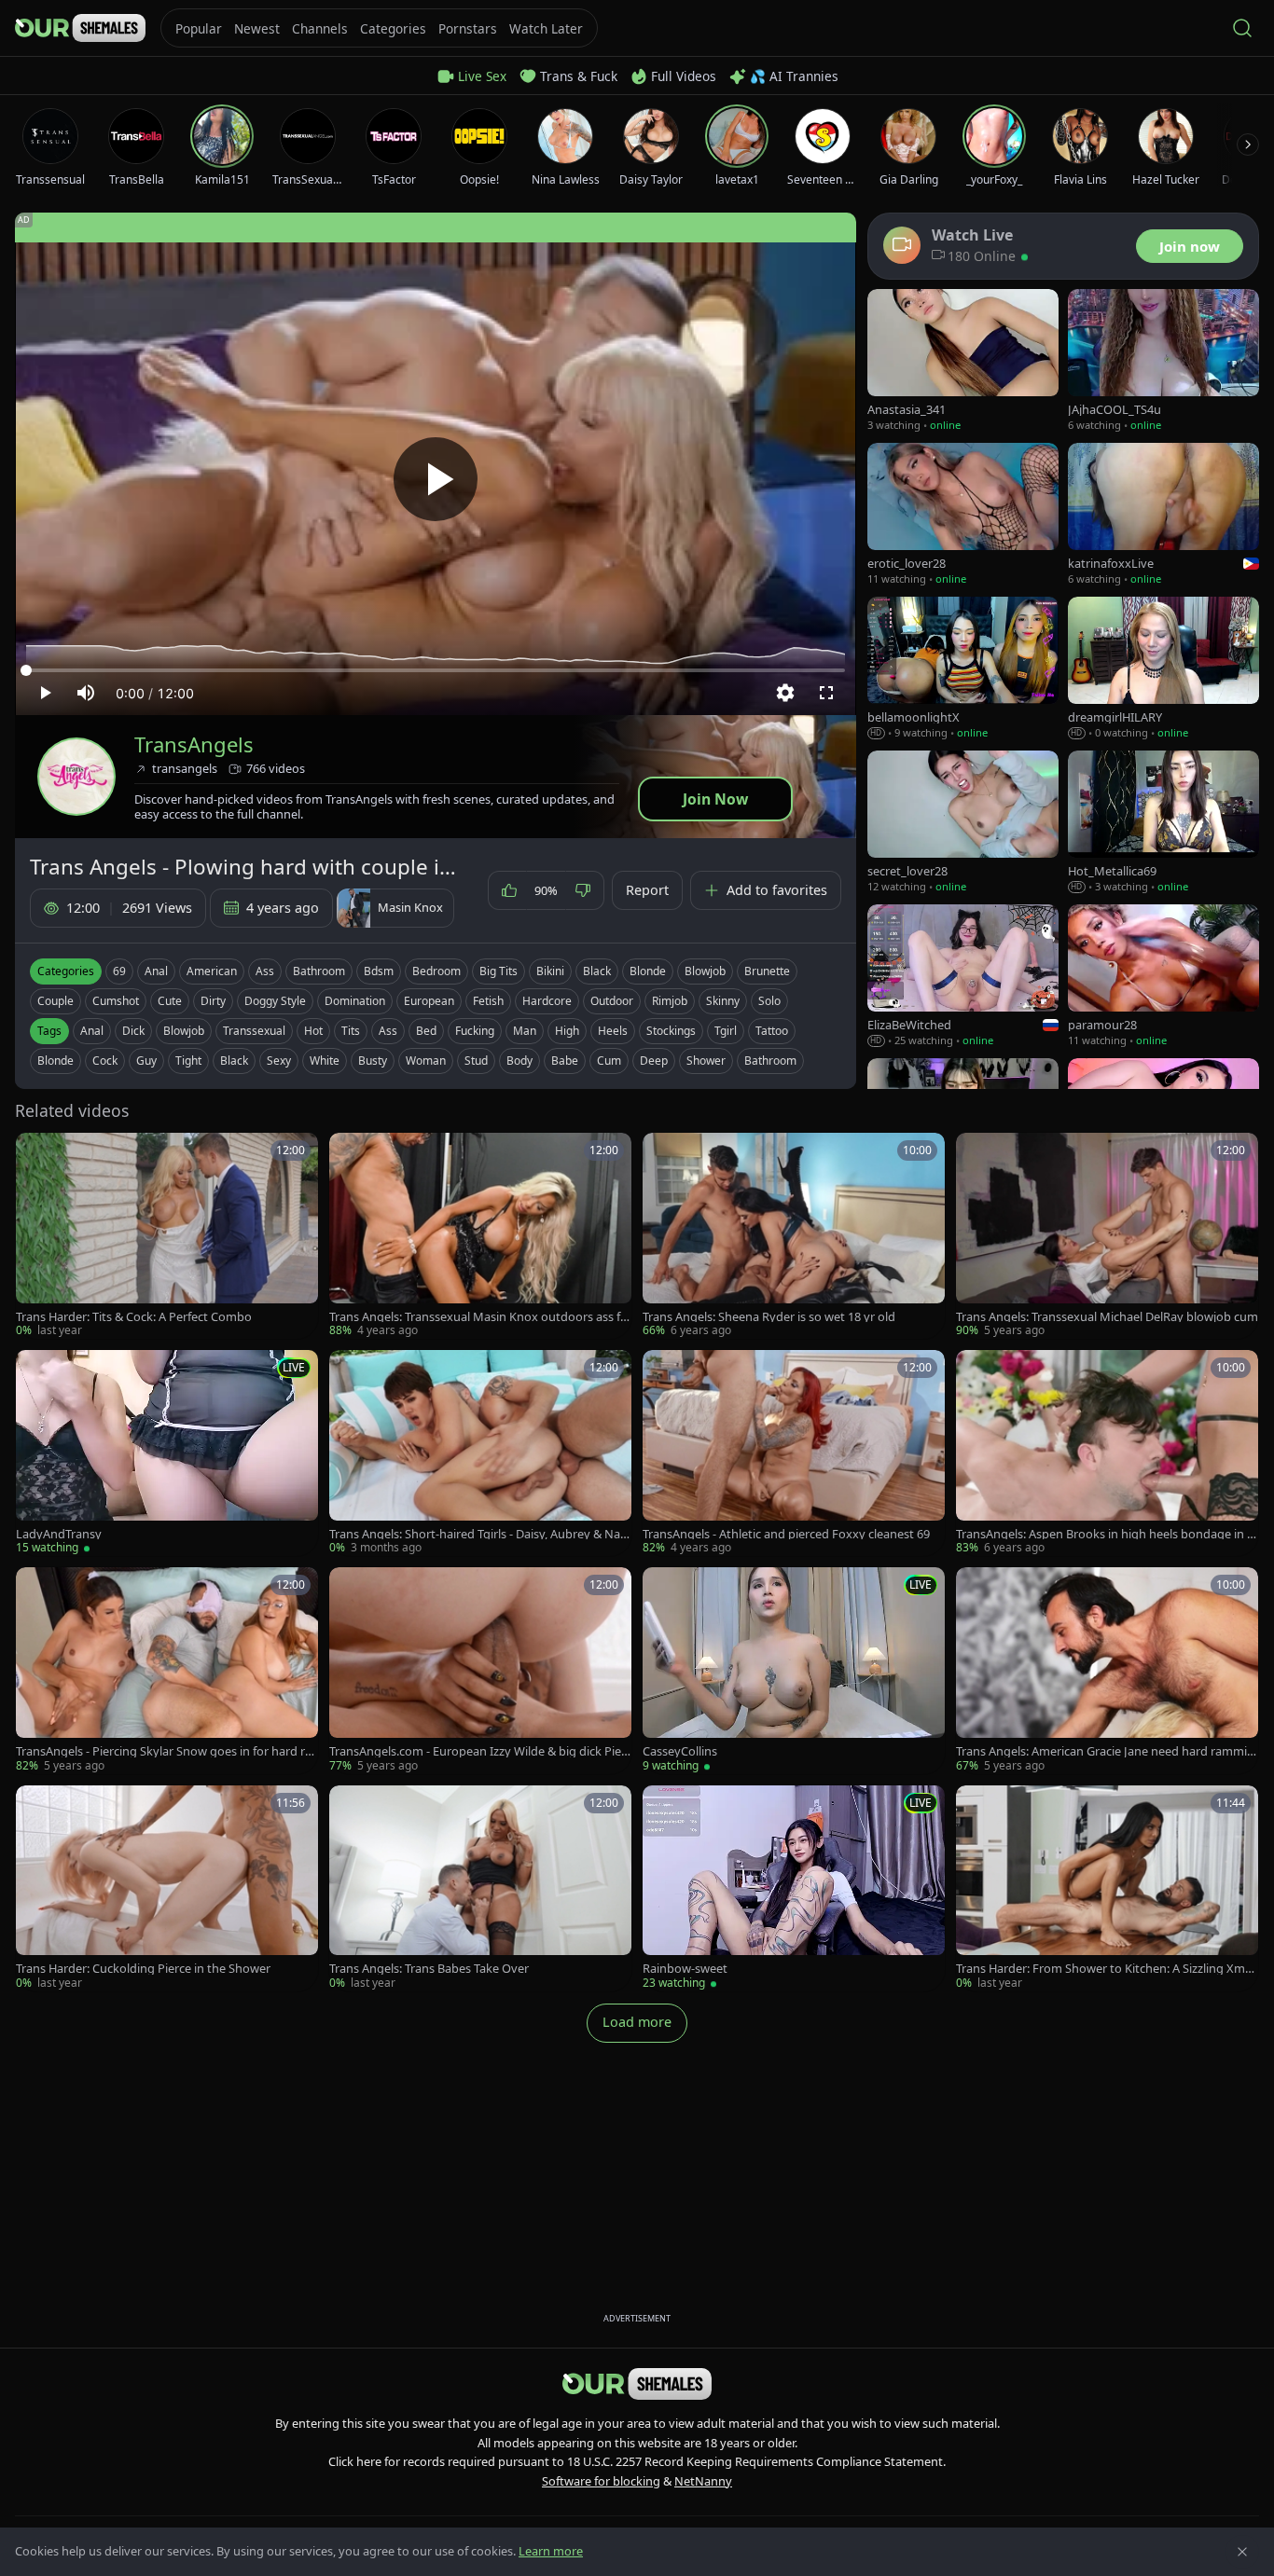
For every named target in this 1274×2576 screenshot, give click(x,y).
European (429, 1001)
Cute (170, 1001)
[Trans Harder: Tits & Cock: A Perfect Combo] (167, 1236)
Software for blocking (601, 2481)
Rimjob (670, 1001)
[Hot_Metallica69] (1163, 823)
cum (609, 1061)
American (212, 971)
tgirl (726, 1031)
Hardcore (547, 1001)
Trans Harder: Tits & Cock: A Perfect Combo (134, 1317)
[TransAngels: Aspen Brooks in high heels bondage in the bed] (1107, 1453)
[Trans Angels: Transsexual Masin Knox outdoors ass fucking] (480, 1236)
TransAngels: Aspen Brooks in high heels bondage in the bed (1104, 1534)
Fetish (488, 1001)
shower (706, 1061)
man (525, 1031)
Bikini (550, 971)
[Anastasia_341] (963, 361)
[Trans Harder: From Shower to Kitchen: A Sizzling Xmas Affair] (1107, 1888)
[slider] (436, 670)
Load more (637, 2022)
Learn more (551, 2551)
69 (119, 971)
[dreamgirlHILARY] (1163, 669)
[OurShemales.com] (80, 28)
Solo (769, 1001)
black (234, 1061)
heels (613, 1031)
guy (146, 1061)
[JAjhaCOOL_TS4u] (1163, 361)
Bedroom (436, 971)
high (567, 1031)
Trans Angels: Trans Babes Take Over (429, 1969)
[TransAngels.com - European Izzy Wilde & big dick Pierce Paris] (480, 1670)
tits (351, 1031)
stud (476, 1061)
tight (188, 1061)
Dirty (213, 1001)
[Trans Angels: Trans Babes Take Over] (480, 1888)
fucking (475, 1031)
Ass (265, 971)
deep (654, 1061)
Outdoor (612, 1001)
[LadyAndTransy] (167, 1453)
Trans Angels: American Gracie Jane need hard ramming (1105, 1751)
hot (313, 1031)
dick (133, 1031)
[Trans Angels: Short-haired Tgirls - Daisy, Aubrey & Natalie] (480, 1453)
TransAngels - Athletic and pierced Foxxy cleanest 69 (786, 1534)
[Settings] (785, 693)
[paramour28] (1163, 977)
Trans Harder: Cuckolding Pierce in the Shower (143, 1969)
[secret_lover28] (963, 823)
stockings (671, 1031)
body (519, 1061)
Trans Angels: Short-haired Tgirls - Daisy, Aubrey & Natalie (480, 1534)
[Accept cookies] (1242, 2552)
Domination (355, 1001)
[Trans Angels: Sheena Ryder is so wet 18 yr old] (794, 1236)
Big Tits (499, 971)
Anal (156, 971)
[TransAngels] (76, 777)
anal (92, 1031)
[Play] (436, 479)
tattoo (772, 1031)
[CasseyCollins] (794, 1670)
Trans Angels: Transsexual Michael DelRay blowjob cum (1107, 1317)
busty (373, 1061)
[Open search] (1242, 28)
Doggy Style (275, 1001)
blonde (55, 1061)
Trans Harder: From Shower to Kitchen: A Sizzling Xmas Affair (1107, 1969)
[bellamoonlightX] (963, 669)
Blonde (648, 971)
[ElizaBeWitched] (963, 977)
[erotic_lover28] (963, 515)
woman (426, 1061)
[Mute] (86, 693)
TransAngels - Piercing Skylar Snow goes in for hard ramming (164, 1751)
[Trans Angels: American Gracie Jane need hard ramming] (1107, 1670)
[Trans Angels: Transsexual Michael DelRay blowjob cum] (1107, 1236)
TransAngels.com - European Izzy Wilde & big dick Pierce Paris (480, 1751)
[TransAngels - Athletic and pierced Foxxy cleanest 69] (794, 1453)
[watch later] (36, 1153)
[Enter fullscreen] (826, 693)
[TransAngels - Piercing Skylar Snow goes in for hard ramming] (167, 1670)
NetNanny (703, 2481)
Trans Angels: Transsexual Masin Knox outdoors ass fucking (478, 1317)
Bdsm (379, 971)
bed (426, 1031)
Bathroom (319, 971)
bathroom (770, 1061)
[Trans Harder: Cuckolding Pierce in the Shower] (167, 1888)
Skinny (723, 1001)
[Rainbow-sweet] (794, 1888)
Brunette (767, 971)
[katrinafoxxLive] (1163, 515)
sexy (279, 1061)
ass (388, 1031)
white (325, 1061)
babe (565, 1061)
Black (597, 971)
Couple (55, 1001)
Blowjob (705, 971)
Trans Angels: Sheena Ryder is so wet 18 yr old (769, 1317)
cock (105, 1061)
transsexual (254, 1031)
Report (647, 890)
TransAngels (194, 744)
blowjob (184, 1031)
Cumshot (116, 1001)
